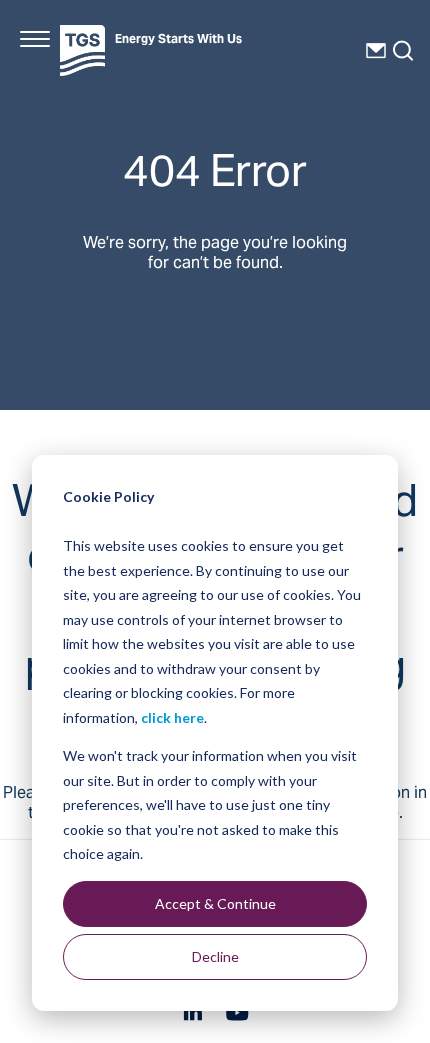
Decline (215, 956)
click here (172, 717)
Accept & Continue (215, 903)
